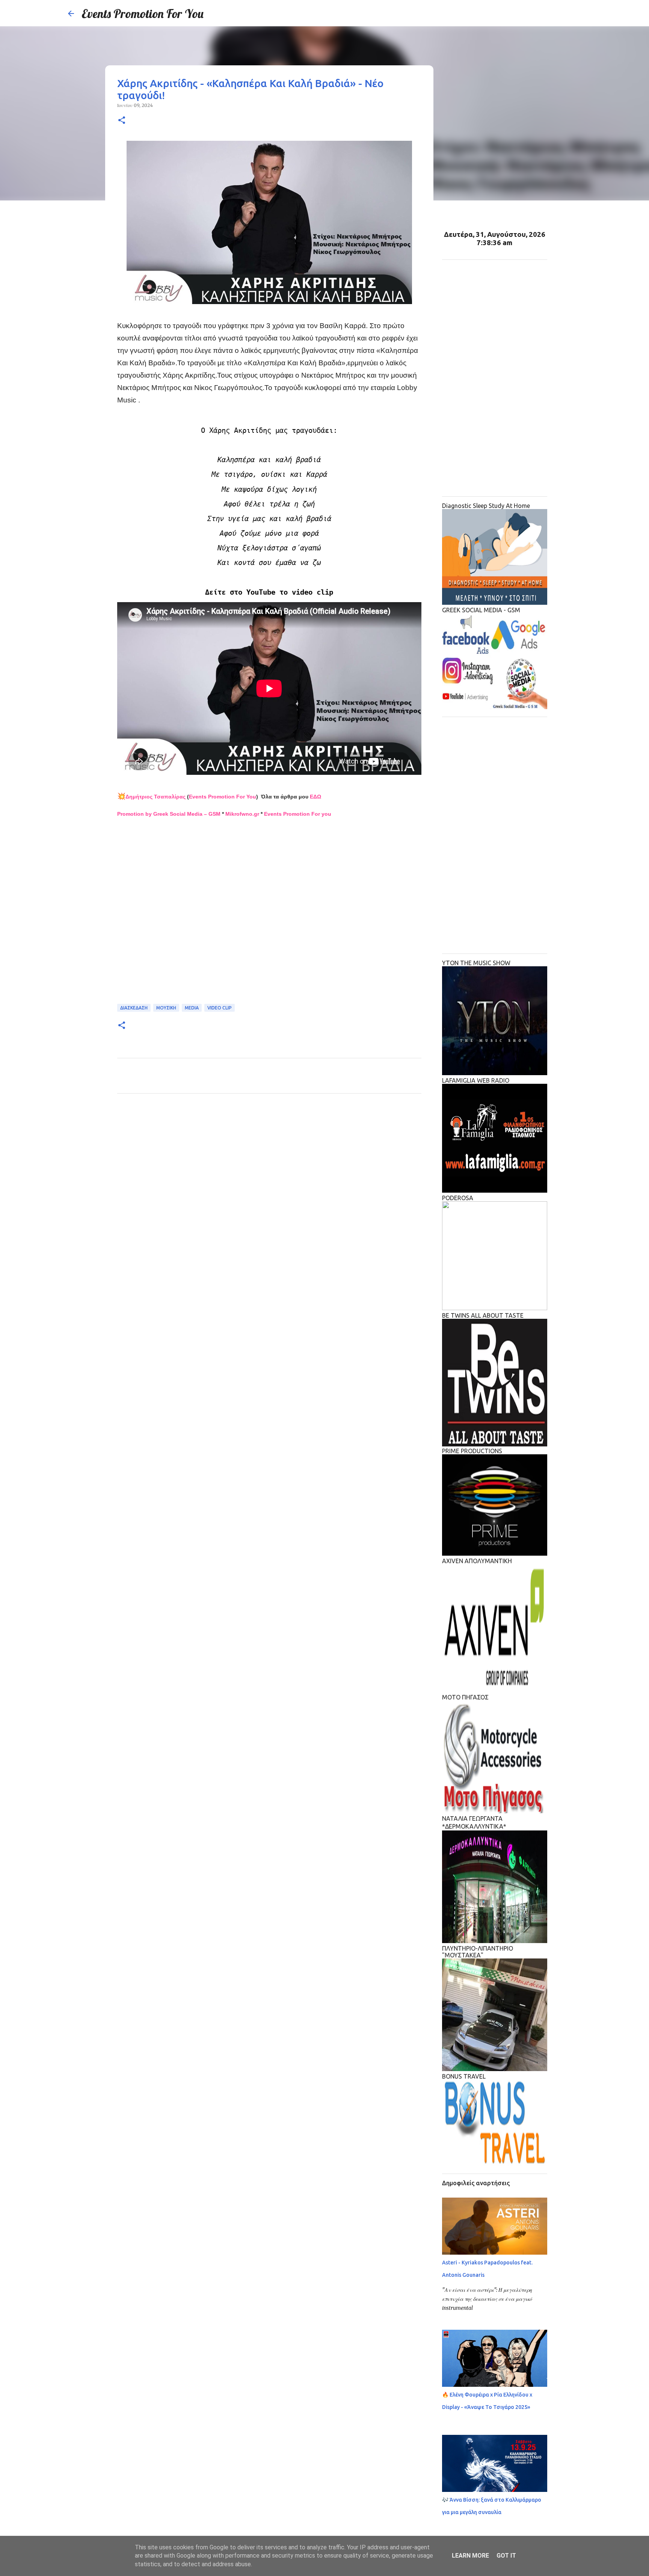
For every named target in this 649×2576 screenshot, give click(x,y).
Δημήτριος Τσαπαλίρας (155, 797)
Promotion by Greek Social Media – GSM (169, 814)
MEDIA (192, 1008)
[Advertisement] (269, 911)
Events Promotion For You (143, 14)
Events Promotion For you (298, 814)
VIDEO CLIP (220, 1008)
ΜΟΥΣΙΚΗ (166, 1008)
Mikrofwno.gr (242, 814)
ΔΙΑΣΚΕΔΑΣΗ (134, 1008)
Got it (506, 2556)
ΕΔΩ (315, 797)
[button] (122, 121)
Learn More (470, 2556)
